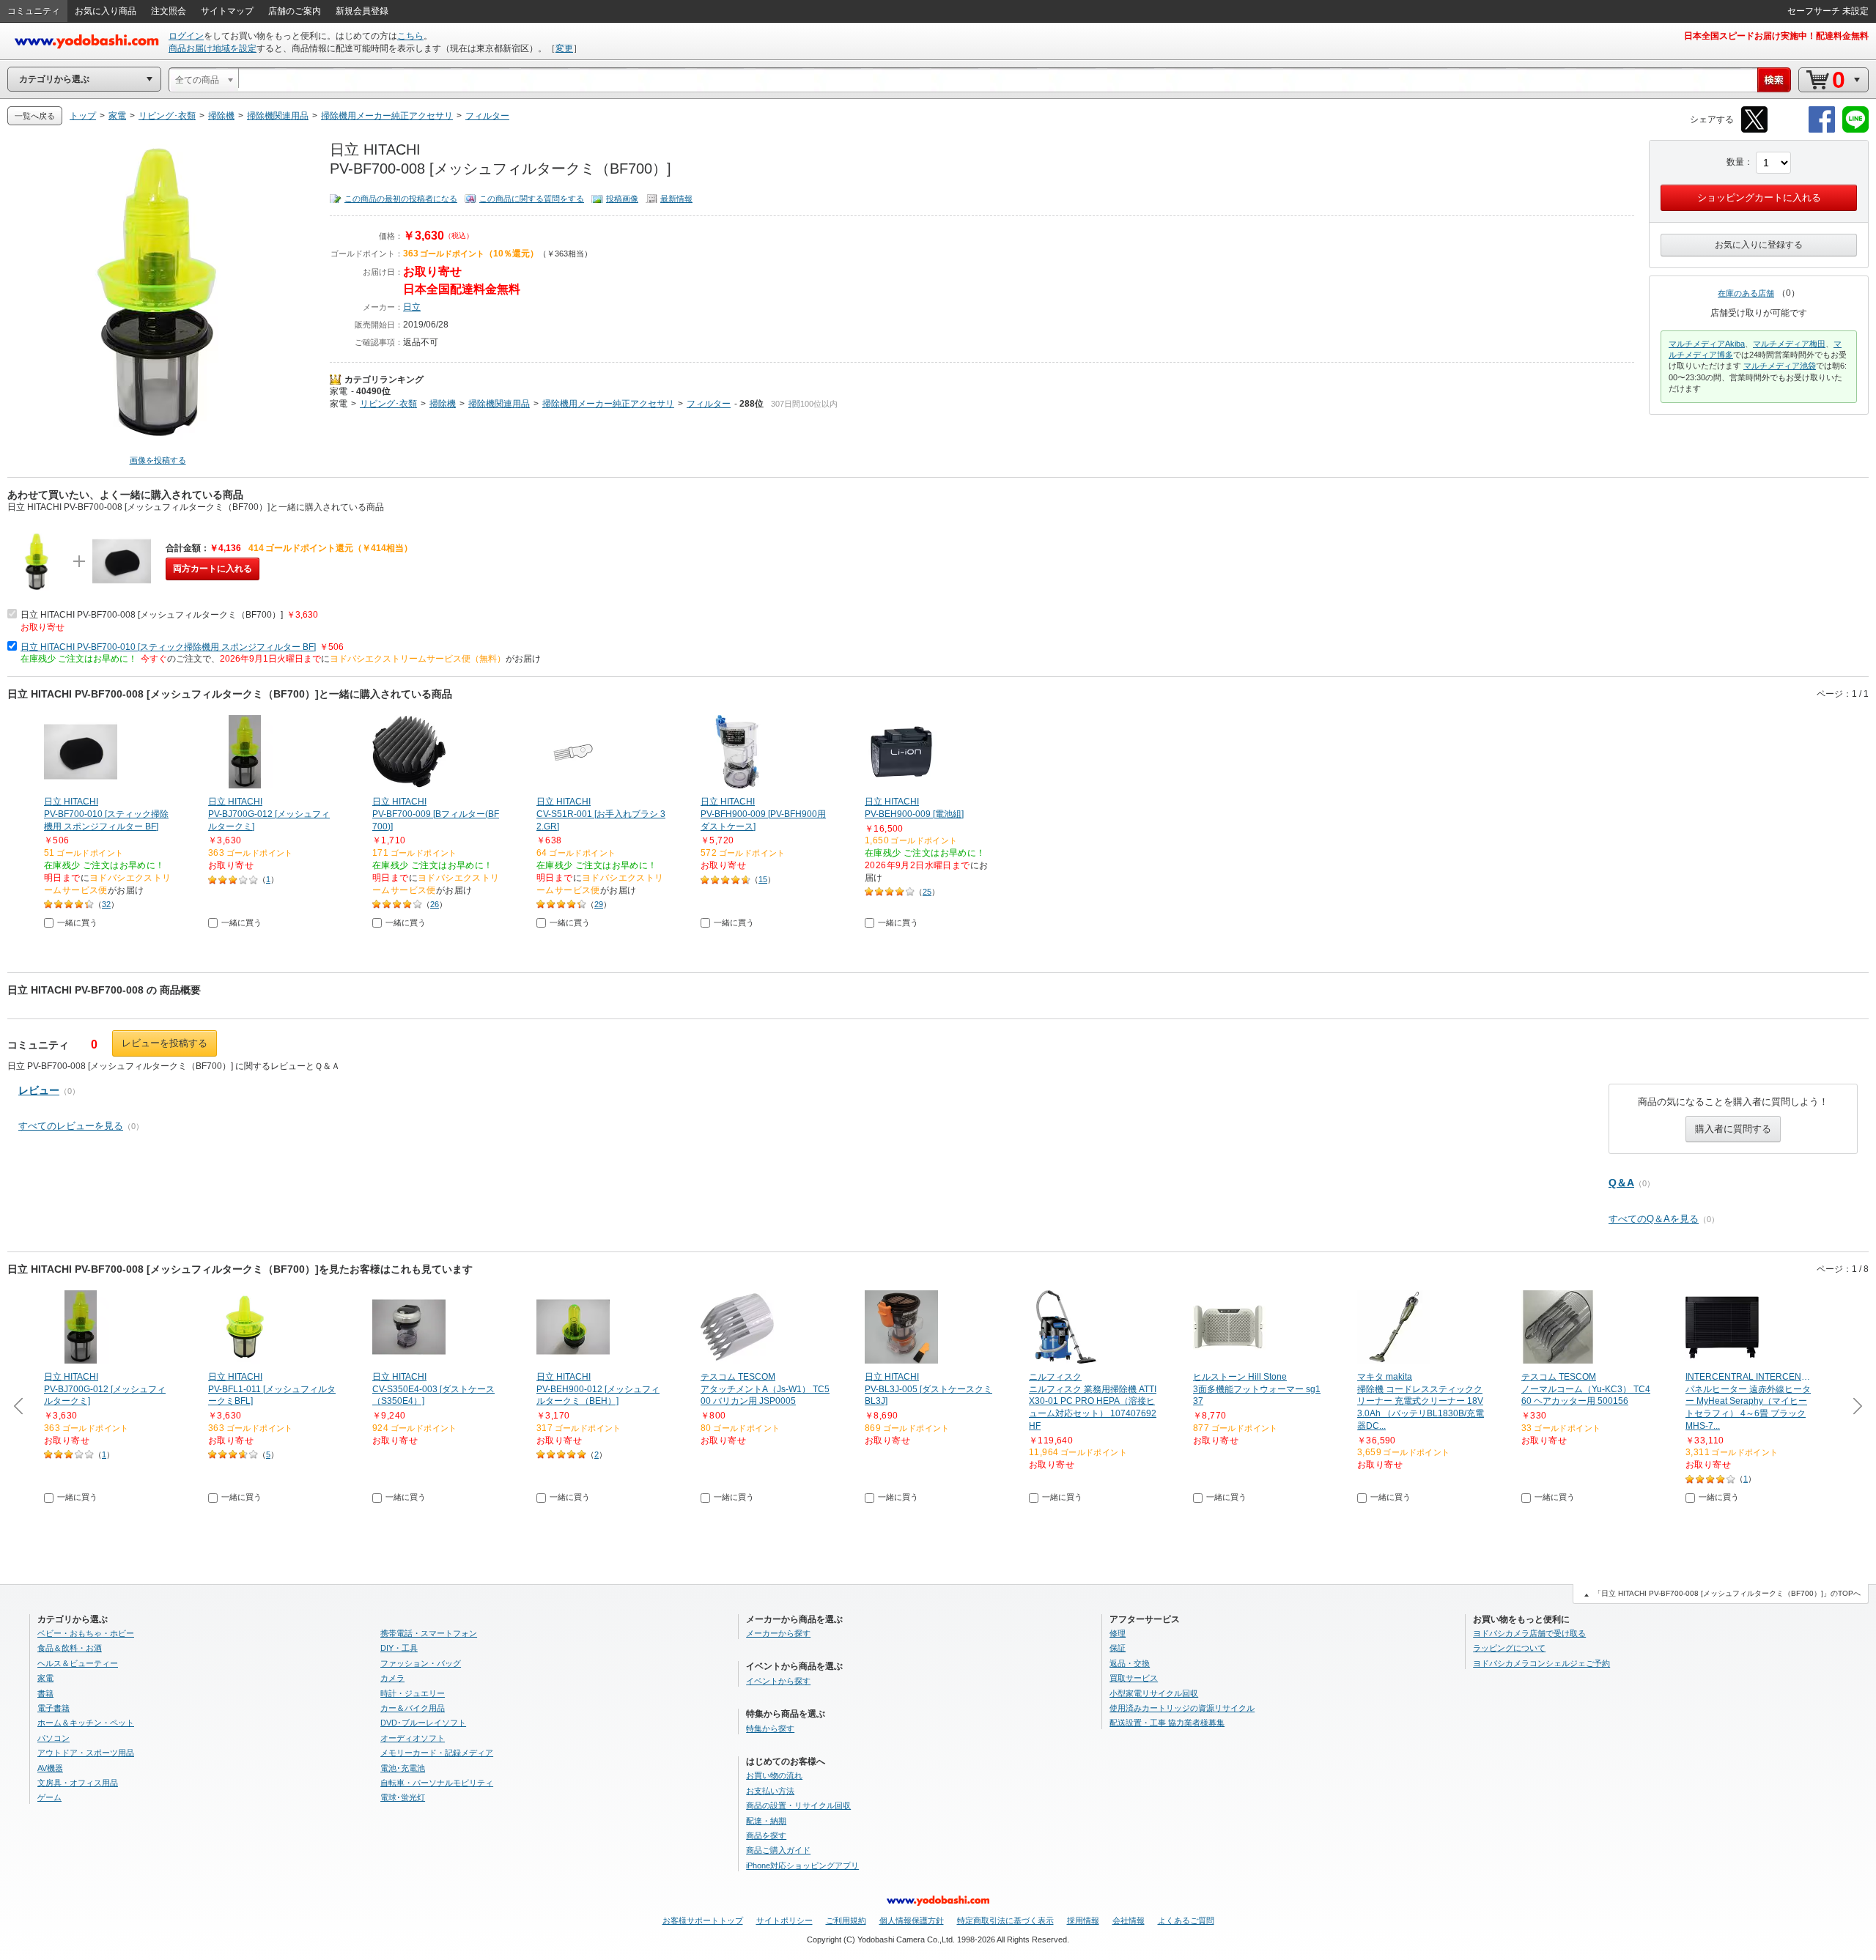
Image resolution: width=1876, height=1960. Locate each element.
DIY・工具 (399, 1648)
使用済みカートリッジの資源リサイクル (1182, 1708)
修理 (1118, 1633)
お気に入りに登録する (1759, 245)
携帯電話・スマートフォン (429, 1633)
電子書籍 (53, 1708)
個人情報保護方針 (912, 1920)
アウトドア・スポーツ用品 (86, 1753)
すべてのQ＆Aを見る (1654, 1219)
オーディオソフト (413, 1738)
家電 (339, 391)
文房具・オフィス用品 (78, 1783)
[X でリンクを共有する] (1754, 130)
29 (599, 904)
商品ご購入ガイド (778, 1850)
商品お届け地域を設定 (213, 48)
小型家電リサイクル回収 (1154, 1693)
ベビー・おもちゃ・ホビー (86, 1633)
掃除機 (443, 404)
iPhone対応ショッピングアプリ (802, 1865)
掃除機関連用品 (499, 404)
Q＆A (1621, 1183)
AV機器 (50, 1768)
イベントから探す (778, 1681)
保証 (1118, 1648)
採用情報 (1083, 1920)
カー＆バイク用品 (413, 1708)
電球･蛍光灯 (403, 1797)
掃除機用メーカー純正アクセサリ (608, 404)
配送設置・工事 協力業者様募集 (1167, 1723)
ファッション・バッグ (421, 1663)
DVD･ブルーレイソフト (423, 1723)
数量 (1735, 162)
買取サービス (1134, 1678)
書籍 (45, 1693)
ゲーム (49, 1797)
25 (927, 892)
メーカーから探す (778, 1633)
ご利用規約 (846, 1920)
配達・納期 (766, 1821)
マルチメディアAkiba (1707, 344)
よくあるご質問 (1186, 1920)
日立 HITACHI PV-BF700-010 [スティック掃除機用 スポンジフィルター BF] (168, 647)
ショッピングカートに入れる (1759, 197)
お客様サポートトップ (703, 1920)
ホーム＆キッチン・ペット (86, 1723)
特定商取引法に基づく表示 (1005, 1920)
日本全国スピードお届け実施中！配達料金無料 (1776, 36)
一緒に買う (77, 922)
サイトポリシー (784, 1920)
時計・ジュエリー (413, 1693)
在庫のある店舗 (1746, 293)
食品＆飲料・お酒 (70, 1648)
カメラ (392, 1678)
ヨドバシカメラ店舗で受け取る (1529, 1633)
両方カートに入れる (213, 569)
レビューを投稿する (165, 1043)
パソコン (53, 1738)
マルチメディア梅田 (1789, 344)
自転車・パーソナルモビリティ (437, 1783)
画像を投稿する (158, 460)
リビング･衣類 (388, 404)
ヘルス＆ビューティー (78, 1663)
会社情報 (1129, 1920)
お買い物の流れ (774, 1775)
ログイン (186, 36)
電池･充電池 (403, 1768)
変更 (564, 48)
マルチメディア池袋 (1780, 366)
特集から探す (770, 1728)
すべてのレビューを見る (71, 1126)
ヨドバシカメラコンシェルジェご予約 (1541, 1663)
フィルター (709, 404)
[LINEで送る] (1855, 130)
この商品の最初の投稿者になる (401, 199)
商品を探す (766, 1835)
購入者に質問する (1733, 1129)
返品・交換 (1130, 1663)
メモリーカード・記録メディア (437, 1753)
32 (106, 904)
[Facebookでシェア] (1822, 130)
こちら (410, 36)
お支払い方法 (770, 1791)
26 (435, 904)
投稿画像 (622, 199)
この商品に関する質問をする (532, 199)
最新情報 (676, 199)
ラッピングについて (1509, 1648)
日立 (412, 307)
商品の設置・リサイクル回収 (798, 1805)
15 (763, 879)
